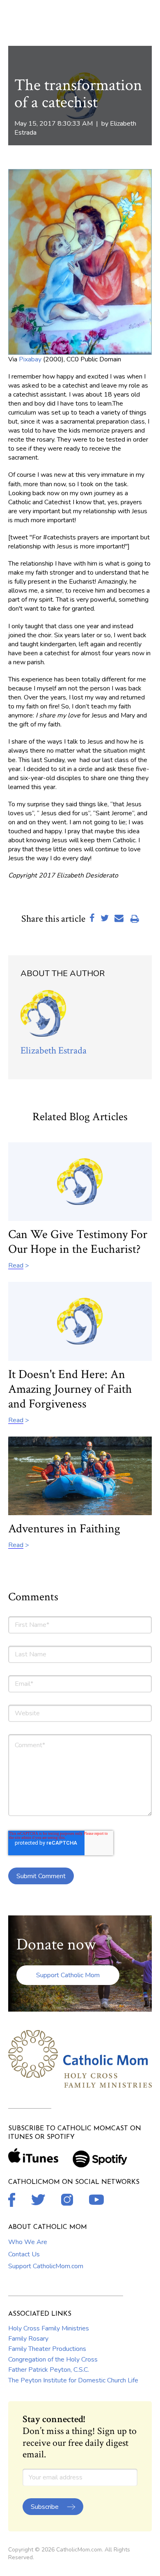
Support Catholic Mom (68, 1975)
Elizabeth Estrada (54, 1050)
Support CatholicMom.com (46, 2266)
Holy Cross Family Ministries (49, 2328)
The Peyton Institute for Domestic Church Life (73, 2380)
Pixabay (30, 359)
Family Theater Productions (47, 2349)
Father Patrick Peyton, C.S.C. (49, 2370)
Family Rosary (28, 2339)
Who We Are (28, 2242)
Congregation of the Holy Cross (53, 2359)
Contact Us (24, 2254)
